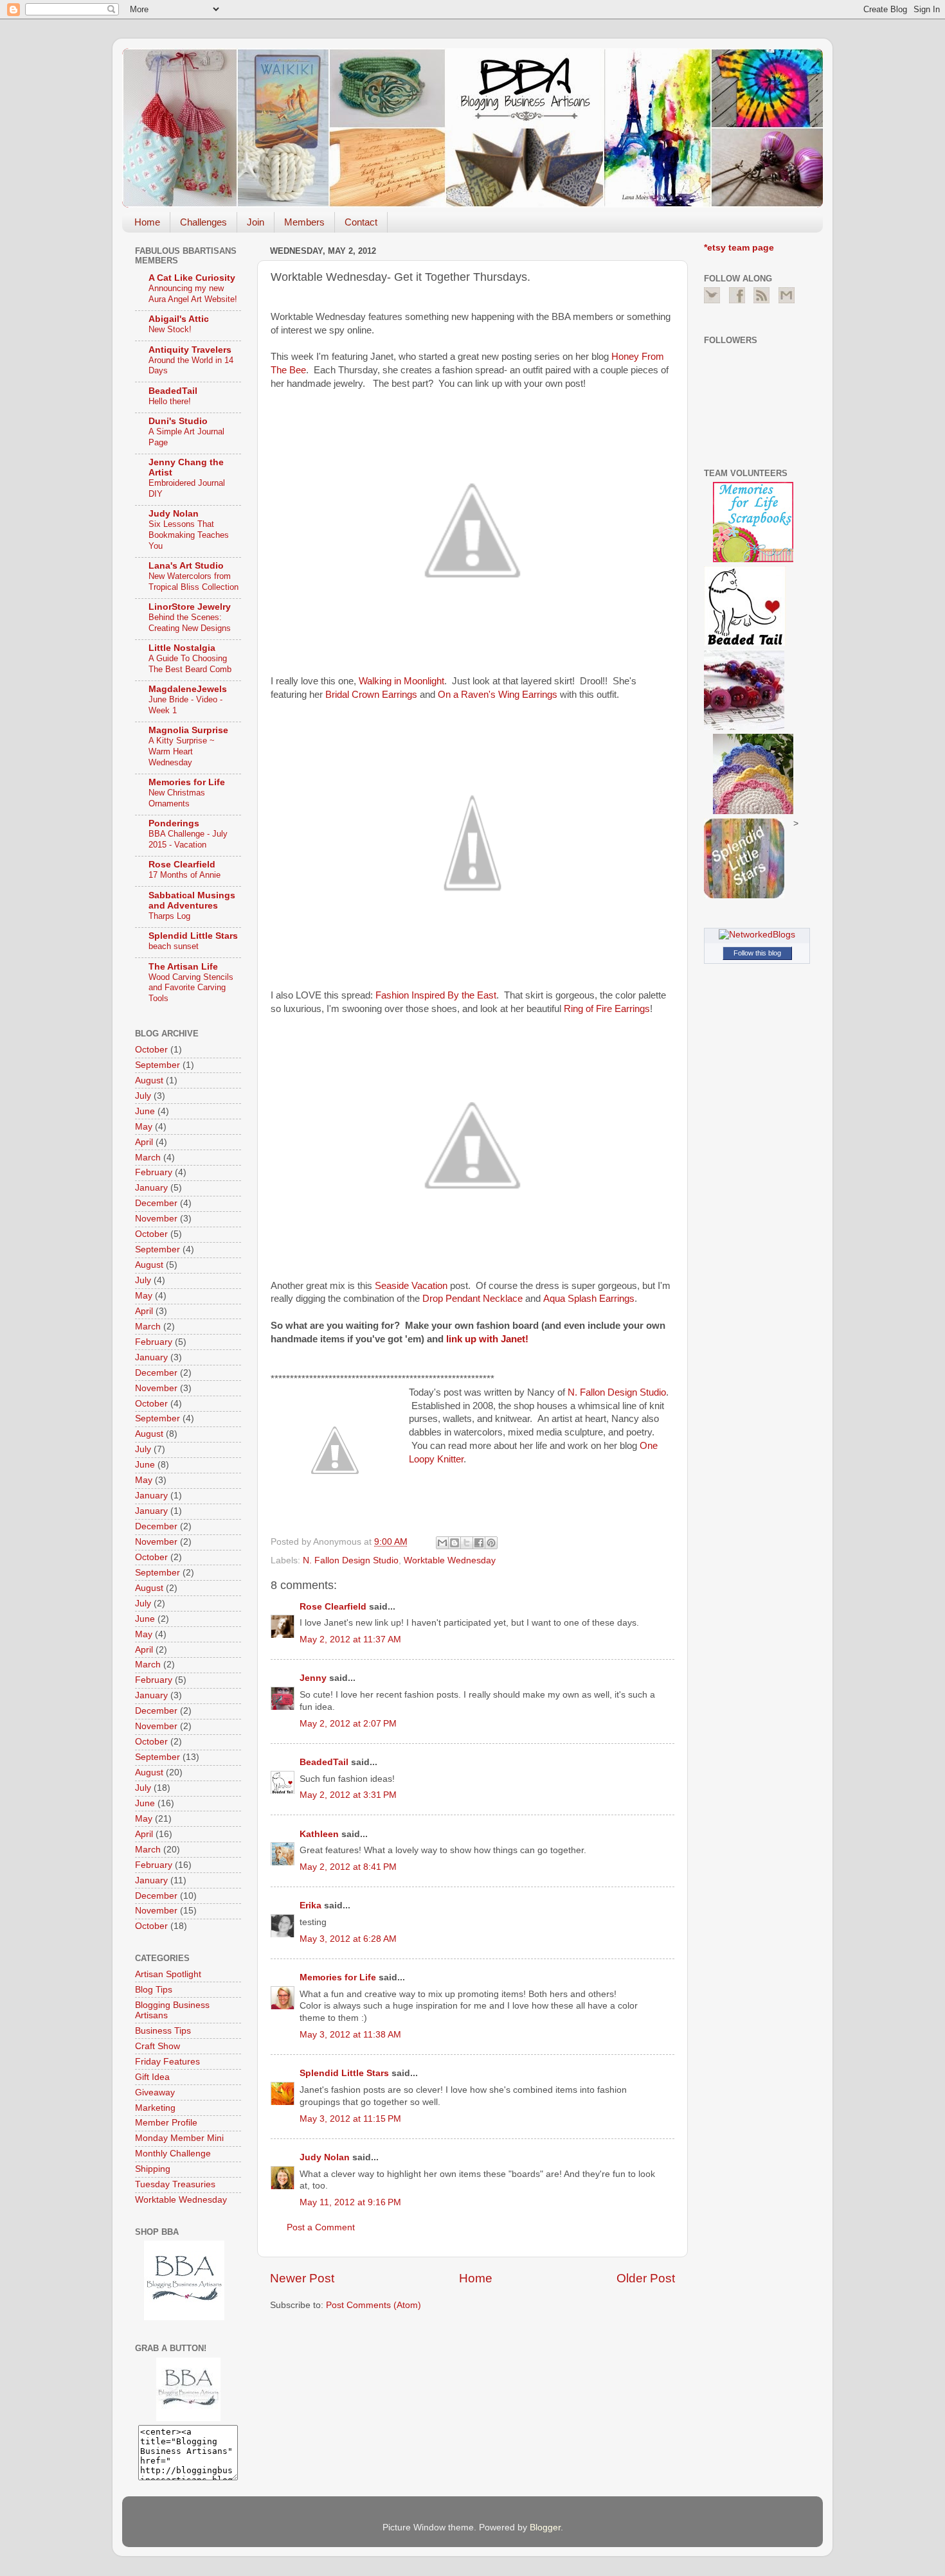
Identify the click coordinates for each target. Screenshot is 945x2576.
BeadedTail (324, 1762)
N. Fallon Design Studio (617, 1392)
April (144, 1142)
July (143, 1096)
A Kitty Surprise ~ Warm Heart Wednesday (182, 751)
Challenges (203, 222)
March (148, 1158)
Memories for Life (338, 1977)
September (157, 1065)
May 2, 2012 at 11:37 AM (350, 1639)
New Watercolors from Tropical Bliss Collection (194, 582)
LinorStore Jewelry (190, 607)
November (156, 1219)
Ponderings (174, 823)
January (151, 1188)
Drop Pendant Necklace (473, 1299)
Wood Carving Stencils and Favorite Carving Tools (191, 988)
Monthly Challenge (173, 2154)
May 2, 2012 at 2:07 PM (348, 1724)
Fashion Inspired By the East (436, 995)
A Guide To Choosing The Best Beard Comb (190, 664)
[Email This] (442, 1543)
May (144, 1127)
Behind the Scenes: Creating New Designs (190, 623)
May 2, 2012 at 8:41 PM (348, 1867)
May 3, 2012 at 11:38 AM (350, 2035)
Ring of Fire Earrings (607, 1009)
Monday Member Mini (179, 2138)
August (149, 1080)
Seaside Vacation (411, 1286)
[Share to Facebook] (479, 1543)
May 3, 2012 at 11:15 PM (350, 2119)
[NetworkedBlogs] (757, 935)
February (154, 1172)
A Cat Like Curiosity (192, 278)
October (151, 1050)
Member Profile (166, 2123)
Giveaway (155, 2092)
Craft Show (157, 2046)
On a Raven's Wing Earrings (498, 695)
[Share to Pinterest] (491, 1543)
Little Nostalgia (182, 648)
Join (256, 222)
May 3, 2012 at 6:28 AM (348, 1939)
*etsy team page (739, 248)
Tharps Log (169, 916)
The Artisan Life (183, 967)
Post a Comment (321, 2227)
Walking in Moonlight (401, 681)
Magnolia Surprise (188, 730)
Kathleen (319, 1834)
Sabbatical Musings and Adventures (192, 901)
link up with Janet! (487, 1339)
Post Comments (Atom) (373, 2305)
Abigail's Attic (179, 319)
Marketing (155, 2108)
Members (304, 222)
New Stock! (170, 329)
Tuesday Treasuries (175, 2184)
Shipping (153, 2169)
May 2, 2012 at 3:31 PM (348, 1795)
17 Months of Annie (184, 875)
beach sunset (174, 946)
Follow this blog (757, 953)
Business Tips (163, 2031)
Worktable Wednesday (450, 1560)
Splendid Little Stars (344, 2073)
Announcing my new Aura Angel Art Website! (193, 294)
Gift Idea (152, 2077)
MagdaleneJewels (188, 689)
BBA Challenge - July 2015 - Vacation (188, 839)
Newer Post (302, 2278)
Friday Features (167, 2062)
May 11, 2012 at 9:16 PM (350, 2202)
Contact (361, 222)
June (145, 1111)
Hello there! (170, 401)
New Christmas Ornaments (177, 798)
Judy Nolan (325, 2157)
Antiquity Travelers (190, 350)
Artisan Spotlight (168, 1974)
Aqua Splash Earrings (589, 1299)
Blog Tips (154, 1990)
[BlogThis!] (455, 1543)
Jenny (313, 1678)
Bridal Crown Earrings (371, 695)
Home (147, 222)
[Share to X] (467, 1543)
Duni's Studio (178, 421)
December (156, 1203)
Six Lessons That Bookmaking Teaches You (189, 535)
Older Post (646, 2278)
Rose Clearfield (333, 1607)
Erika (312, 1905)
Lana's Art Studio (186, 566)
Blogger (545, 2527)
